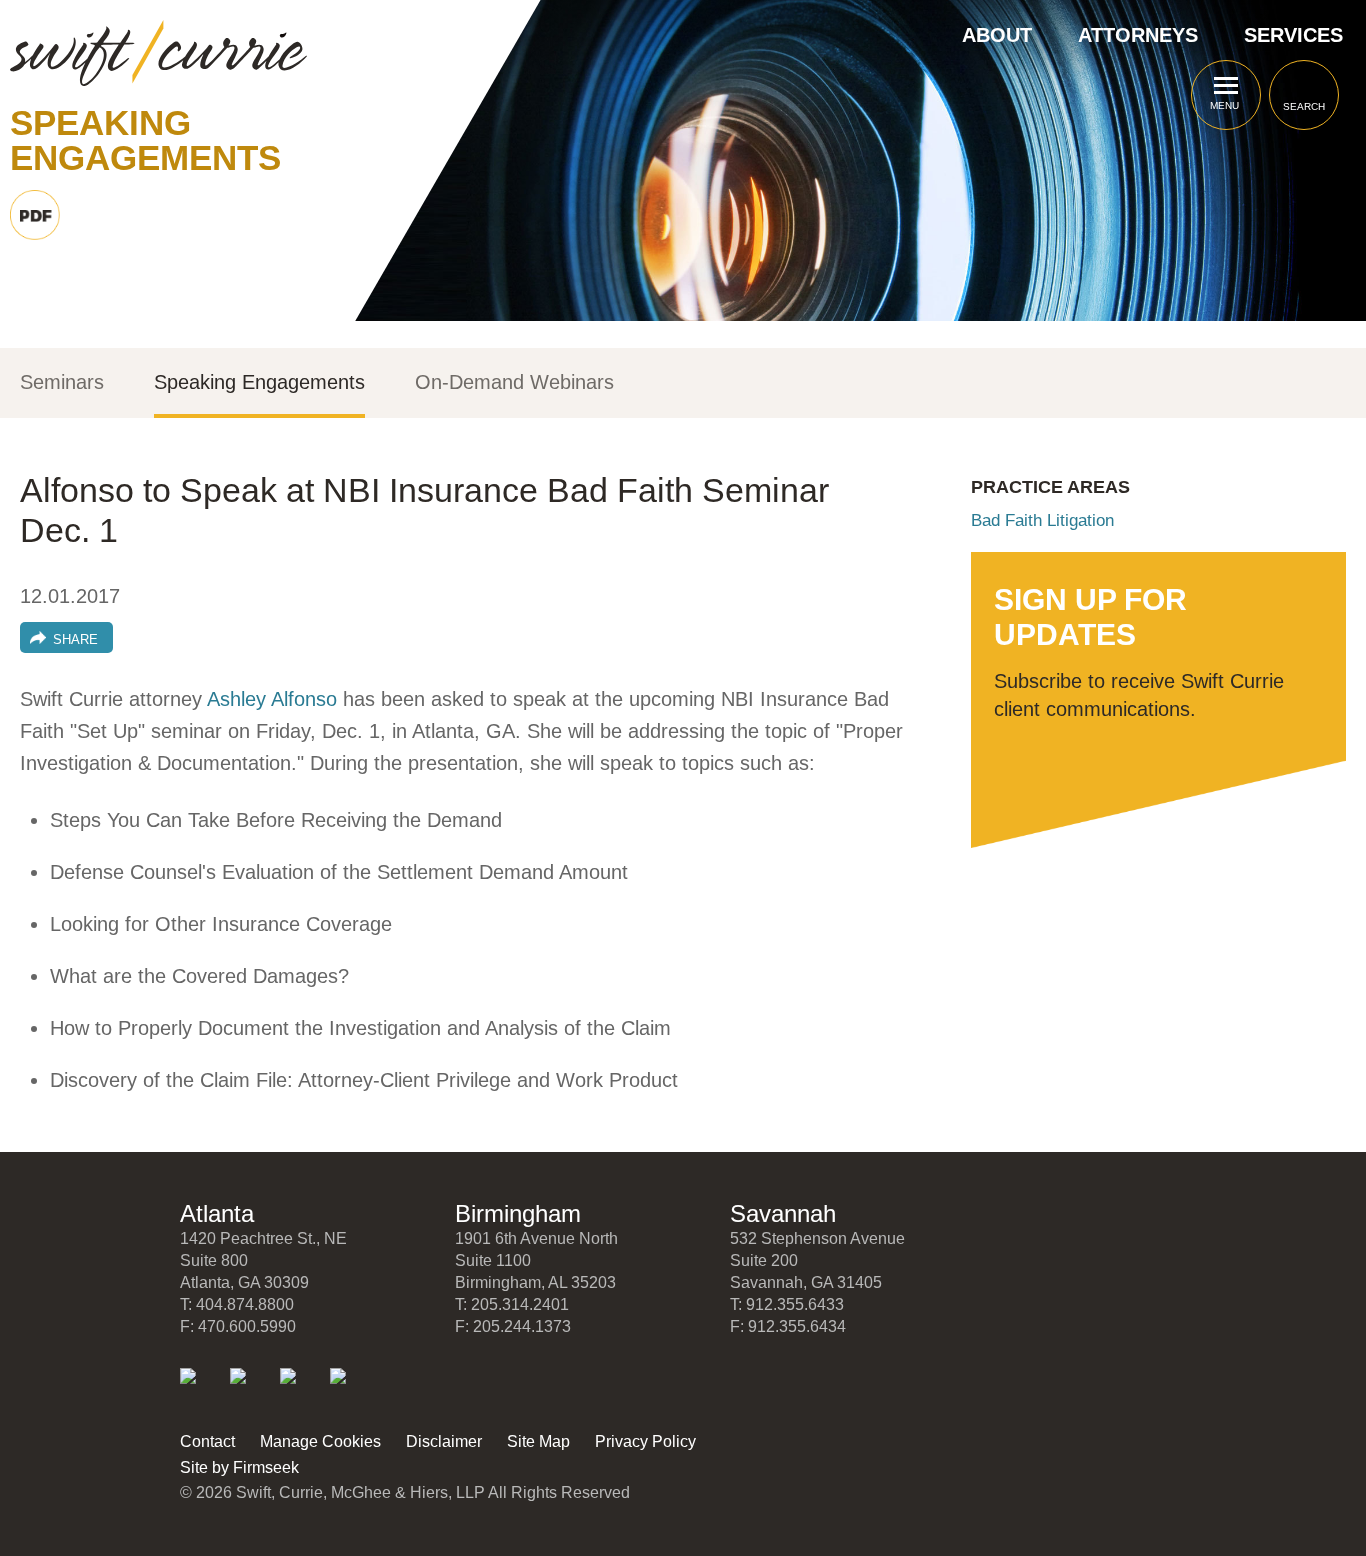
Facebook (301, 1389)
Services (1293, 35)
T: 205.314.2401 (512, 1304)
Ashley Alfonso (272, 699)
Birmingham (518, 1213)
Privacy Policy (645, 1441)
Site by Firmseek (239, 1467)
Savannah (783, 1213)
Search (1304, 106)
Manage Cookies (320, 1441)
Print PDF (35, 215)
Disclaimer (444, 1441)
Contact (207, 1441)
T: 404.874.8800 (237, 1304)
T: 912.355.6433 (787, 1304)
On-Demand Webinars (514, 382)
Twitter (251, 1389)
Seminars (62, 382)
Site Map (538, 1441)
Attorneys (1138, 35)
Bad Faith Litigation (1042, 520)
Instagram (351, 1389)
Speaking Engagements (259, 382)
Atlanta (217, 1213)
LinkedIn (201, 1389)
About (997, 35)
